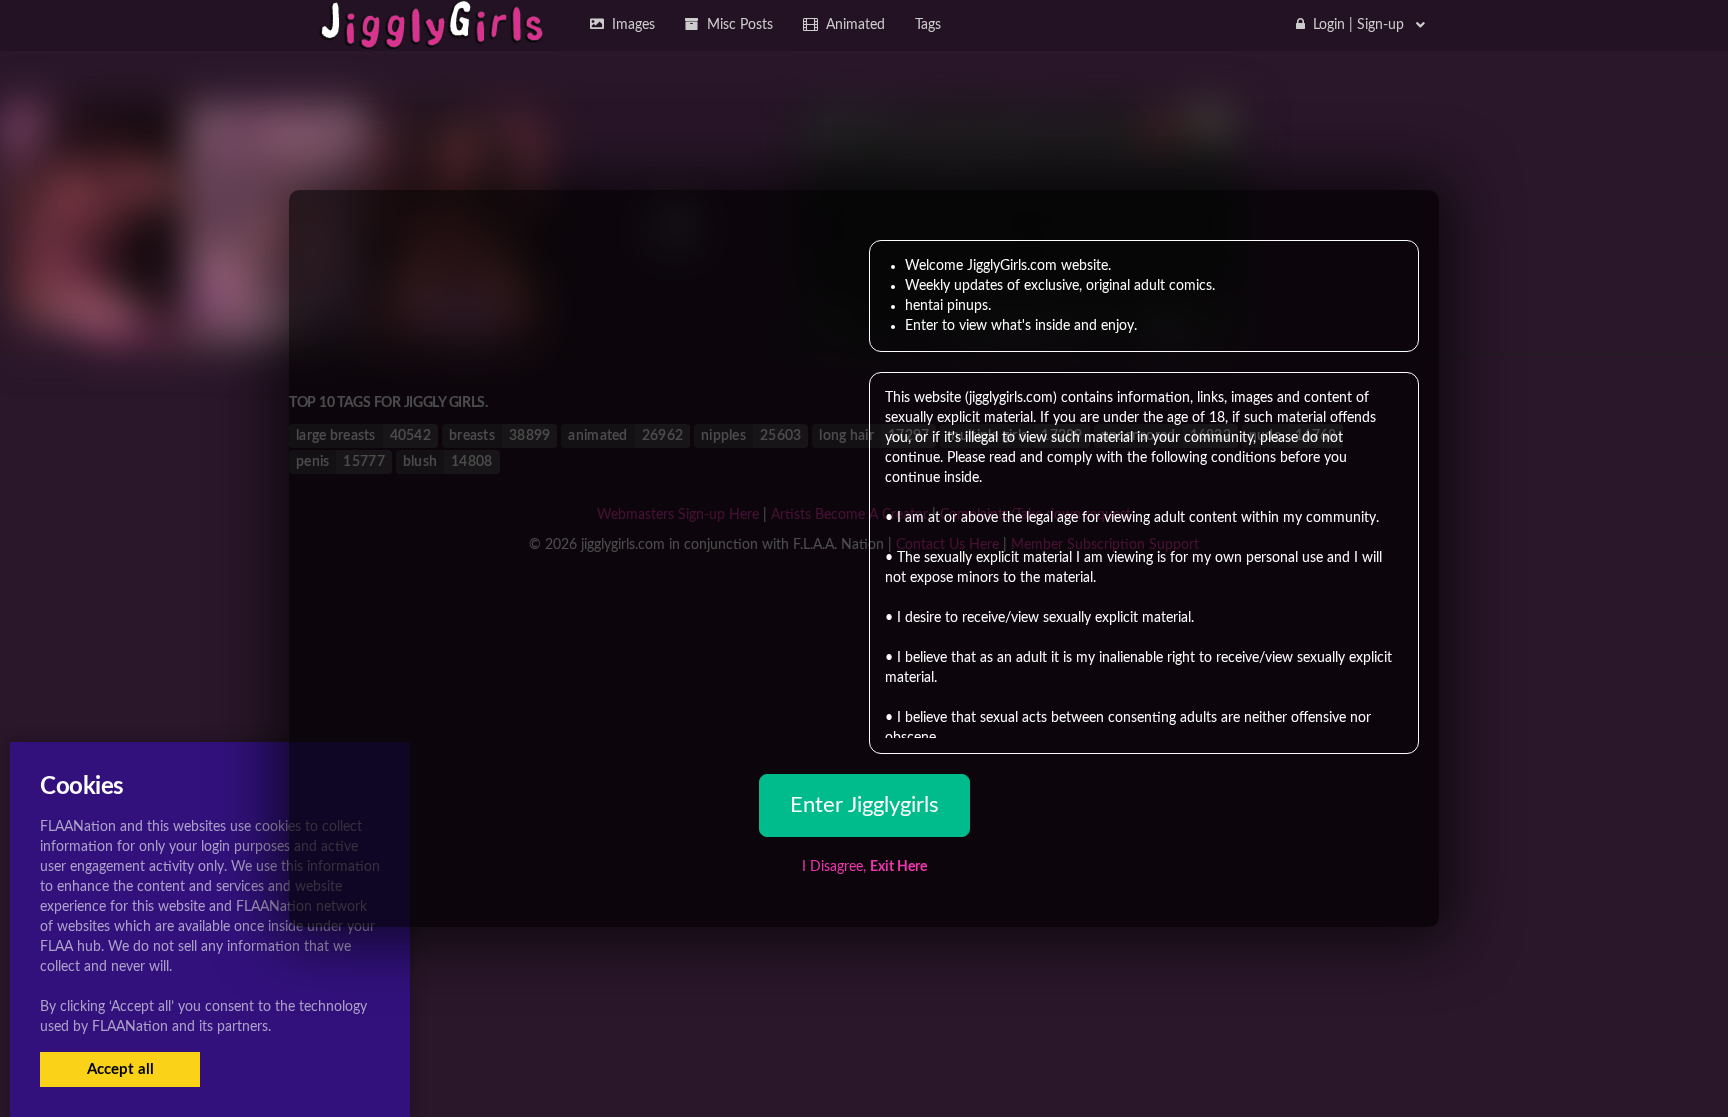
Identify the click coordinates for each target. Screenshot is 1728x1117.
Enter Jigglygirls (864, 805)
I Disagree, (864, 867)
